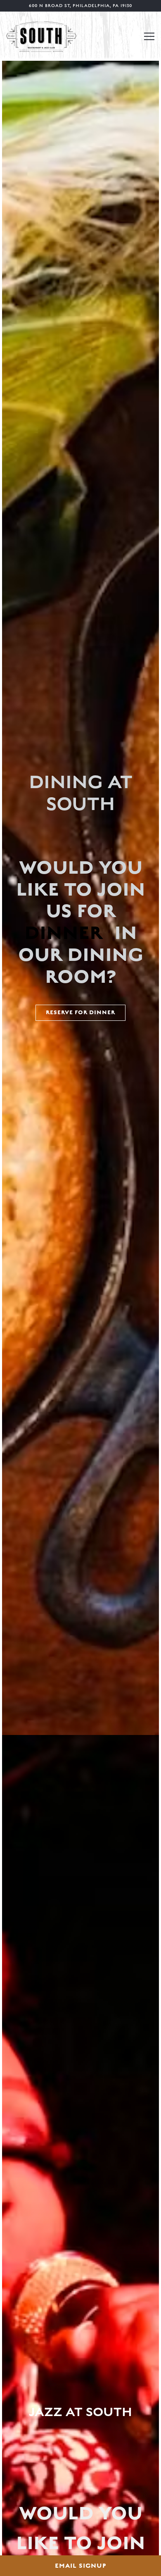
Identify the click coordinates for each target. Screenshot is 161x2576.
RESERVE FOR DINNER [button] (80, 1013)
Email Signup (81, 2566)
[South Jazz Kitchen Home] (41, 36)
